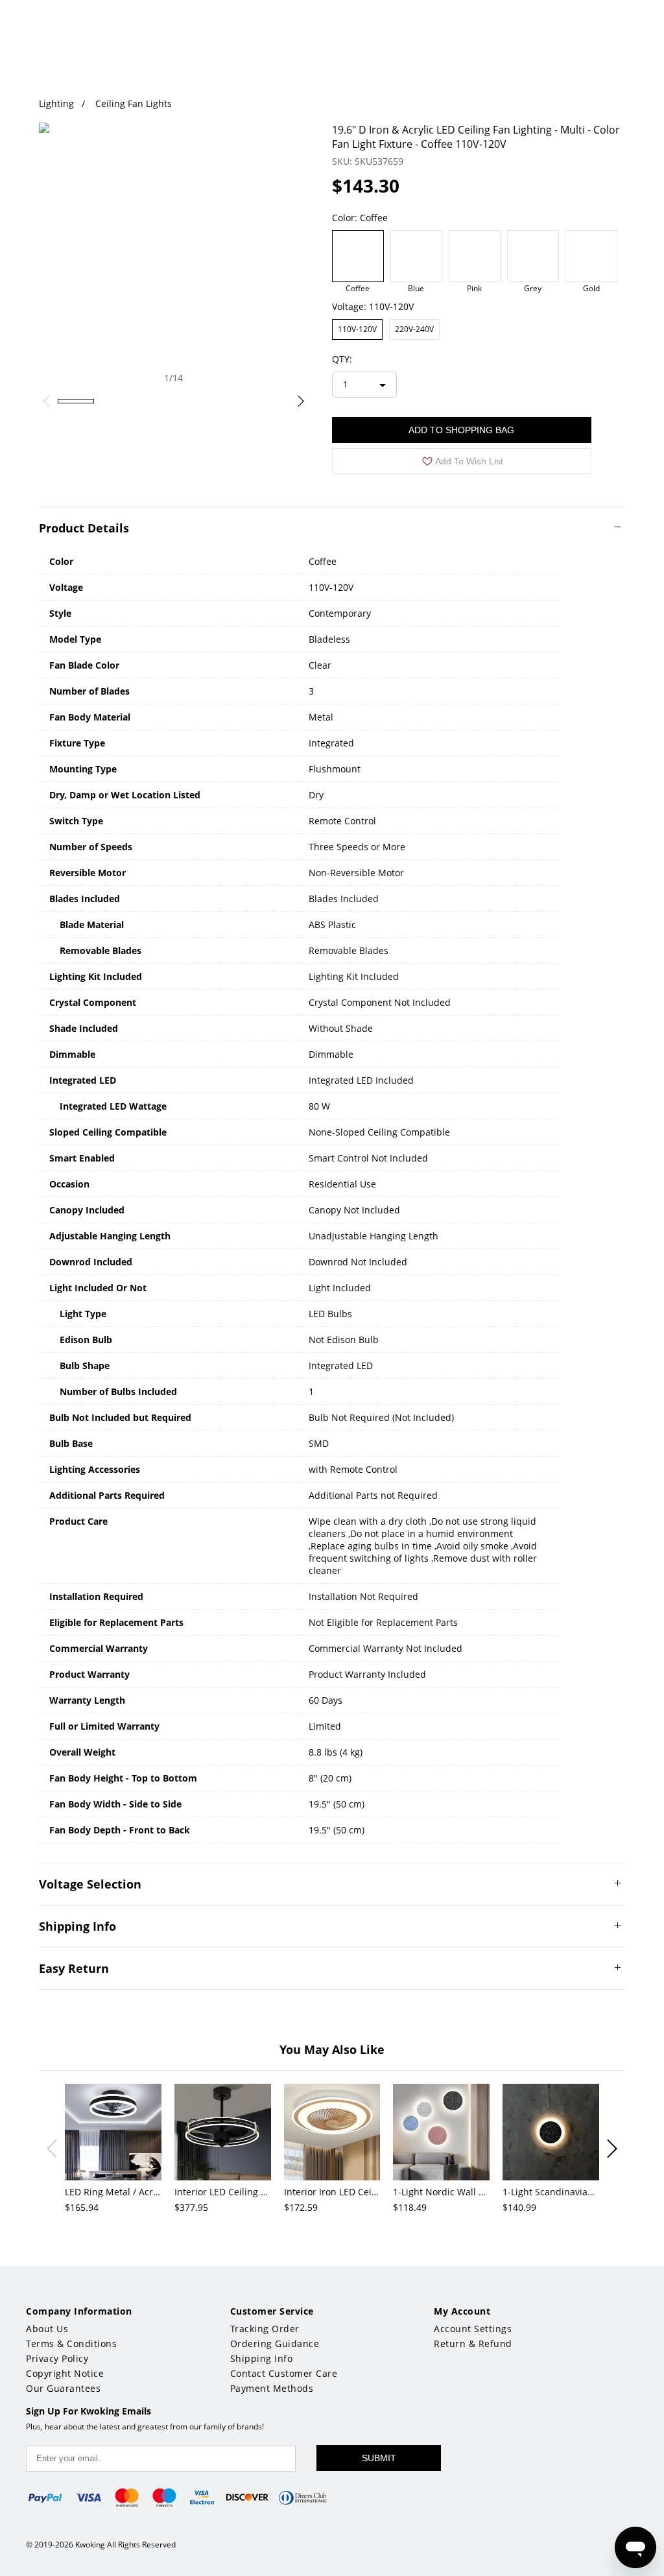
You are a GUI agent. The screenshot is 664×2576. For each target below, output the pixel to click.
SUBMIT (379, 2458)
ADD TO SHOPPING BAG (461, 430)
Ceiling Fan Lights (134, 103)
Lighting (56, 103)
